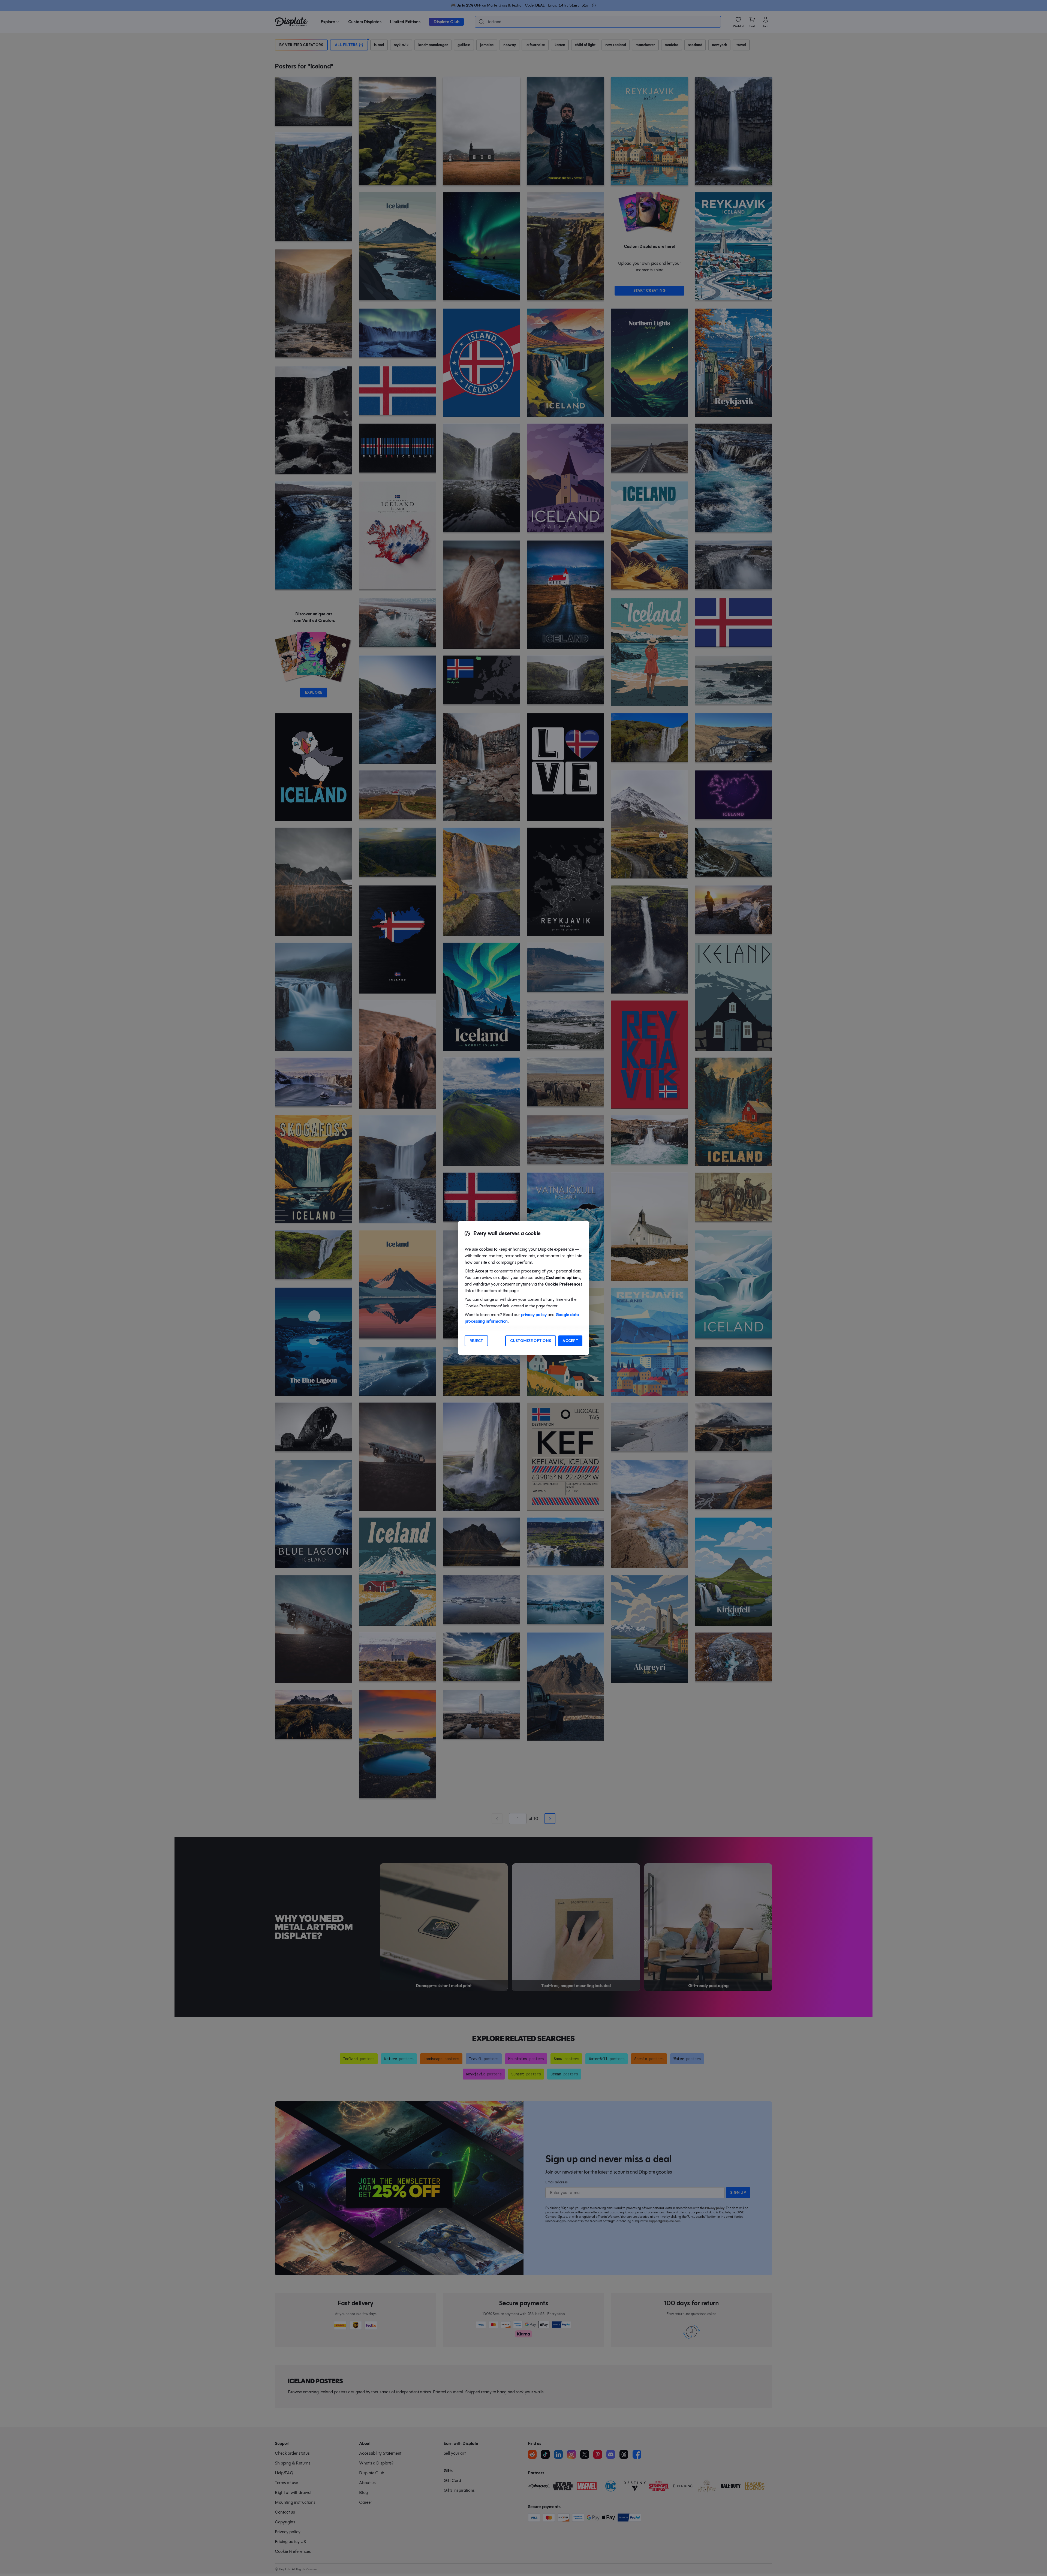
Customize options (531, 1341)
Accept (570, 1341)
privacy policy (534, 1315)
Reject (476, 1341)
